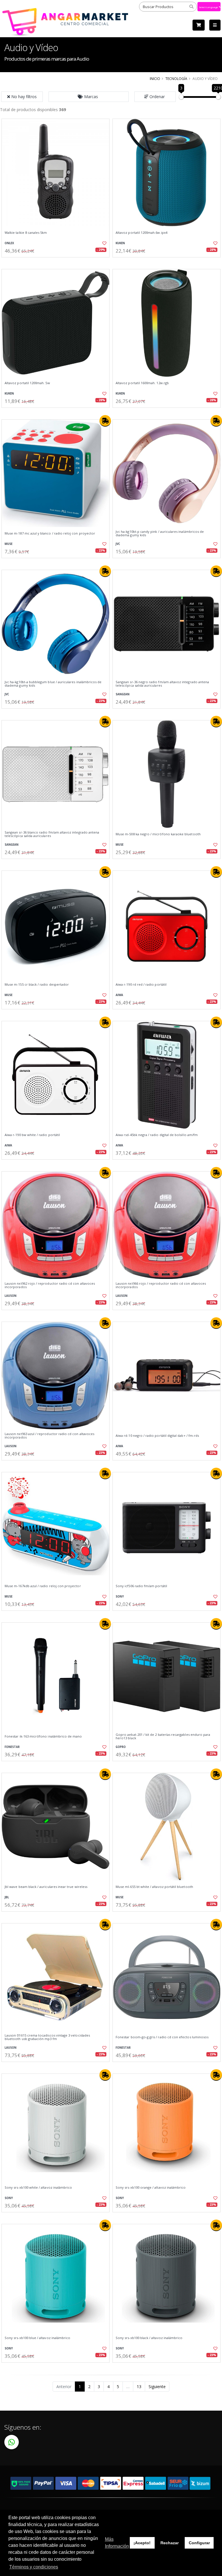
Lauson (11, 1296)
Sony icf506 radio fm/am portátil (141, 1586)
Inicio (155, 79)
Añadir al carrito (58, 262)
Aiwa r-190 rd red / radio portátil (141, 985)
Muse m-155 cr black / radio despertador (37, 985)
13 (139, 2387)
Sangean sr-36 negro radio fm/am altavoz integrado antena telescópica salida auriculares (162, 684)
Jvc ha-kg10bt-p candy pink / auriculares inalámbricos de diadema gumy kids (160, 534)
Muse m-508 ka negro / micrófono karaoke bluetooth (158, 834)
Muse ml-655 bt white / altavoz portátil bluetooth (154, 1887)
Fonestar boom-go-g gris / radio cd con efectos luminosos (162, 2037)
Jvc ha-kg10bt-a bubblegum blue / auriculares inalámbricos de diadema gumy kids (53, 684)
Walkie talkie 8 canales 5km (26, 233)
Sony (120, 1597)
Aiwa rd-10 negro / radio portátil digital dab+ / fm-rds (157, 1436)
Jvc (118, 544)
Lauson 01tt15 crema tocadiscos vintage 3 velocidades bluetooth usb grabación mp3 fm (47, 2037)
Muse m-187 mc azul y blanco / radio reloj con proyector (50, 533)
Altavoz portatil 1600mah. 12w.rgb (142, 383)
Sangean (123, 694)
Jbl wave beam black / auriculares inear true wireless (46, 1887)
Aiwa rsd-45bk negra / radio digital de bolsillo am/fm (157, 1135)
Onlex (9, 243)
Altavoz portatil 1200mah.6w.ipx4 (141, 233)
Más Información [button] (117, 2543)
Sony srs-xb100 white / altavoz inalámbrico (38, 2188)
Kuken (120, 243)
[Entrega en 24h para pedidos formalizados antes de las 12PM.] (105, 421)
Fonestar (12, 1747)
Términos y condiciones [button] (34, 2567)
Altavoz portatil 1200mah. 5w (27, 383)
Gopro (121, 1747)
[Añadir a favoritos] (102, 243)
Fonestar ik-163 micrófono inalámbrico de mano (43, 1736)
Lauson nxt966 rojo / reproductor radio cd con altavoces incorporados (161, 1285)
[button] (89, 97)
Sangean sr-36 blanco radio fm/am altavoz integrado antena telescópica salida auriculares (52, 834)
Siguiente (157, 2387)
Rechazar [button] (170, 2543)
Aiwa (119, 995)
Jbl (7, 1897)
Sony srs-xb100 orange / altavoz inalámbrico (151, 2188)
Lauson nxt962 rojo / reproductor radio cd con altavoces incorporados (50, 1285)
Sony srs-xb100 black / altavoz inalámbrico (149, 2338)
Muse (9, 544)
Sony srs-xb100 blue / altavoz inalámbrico (37, 2338)
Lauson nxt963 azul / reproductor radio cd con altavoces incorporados (49, 1436)
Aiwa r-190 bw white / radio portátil (32, 1135)
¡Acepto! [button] (142, 2543)
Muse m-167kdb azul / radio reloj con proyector (43, 1586)
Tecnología (176, 79)
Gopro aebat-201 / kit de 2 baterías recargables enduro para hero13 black (163, 1737)
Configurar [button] (199, 2543)
